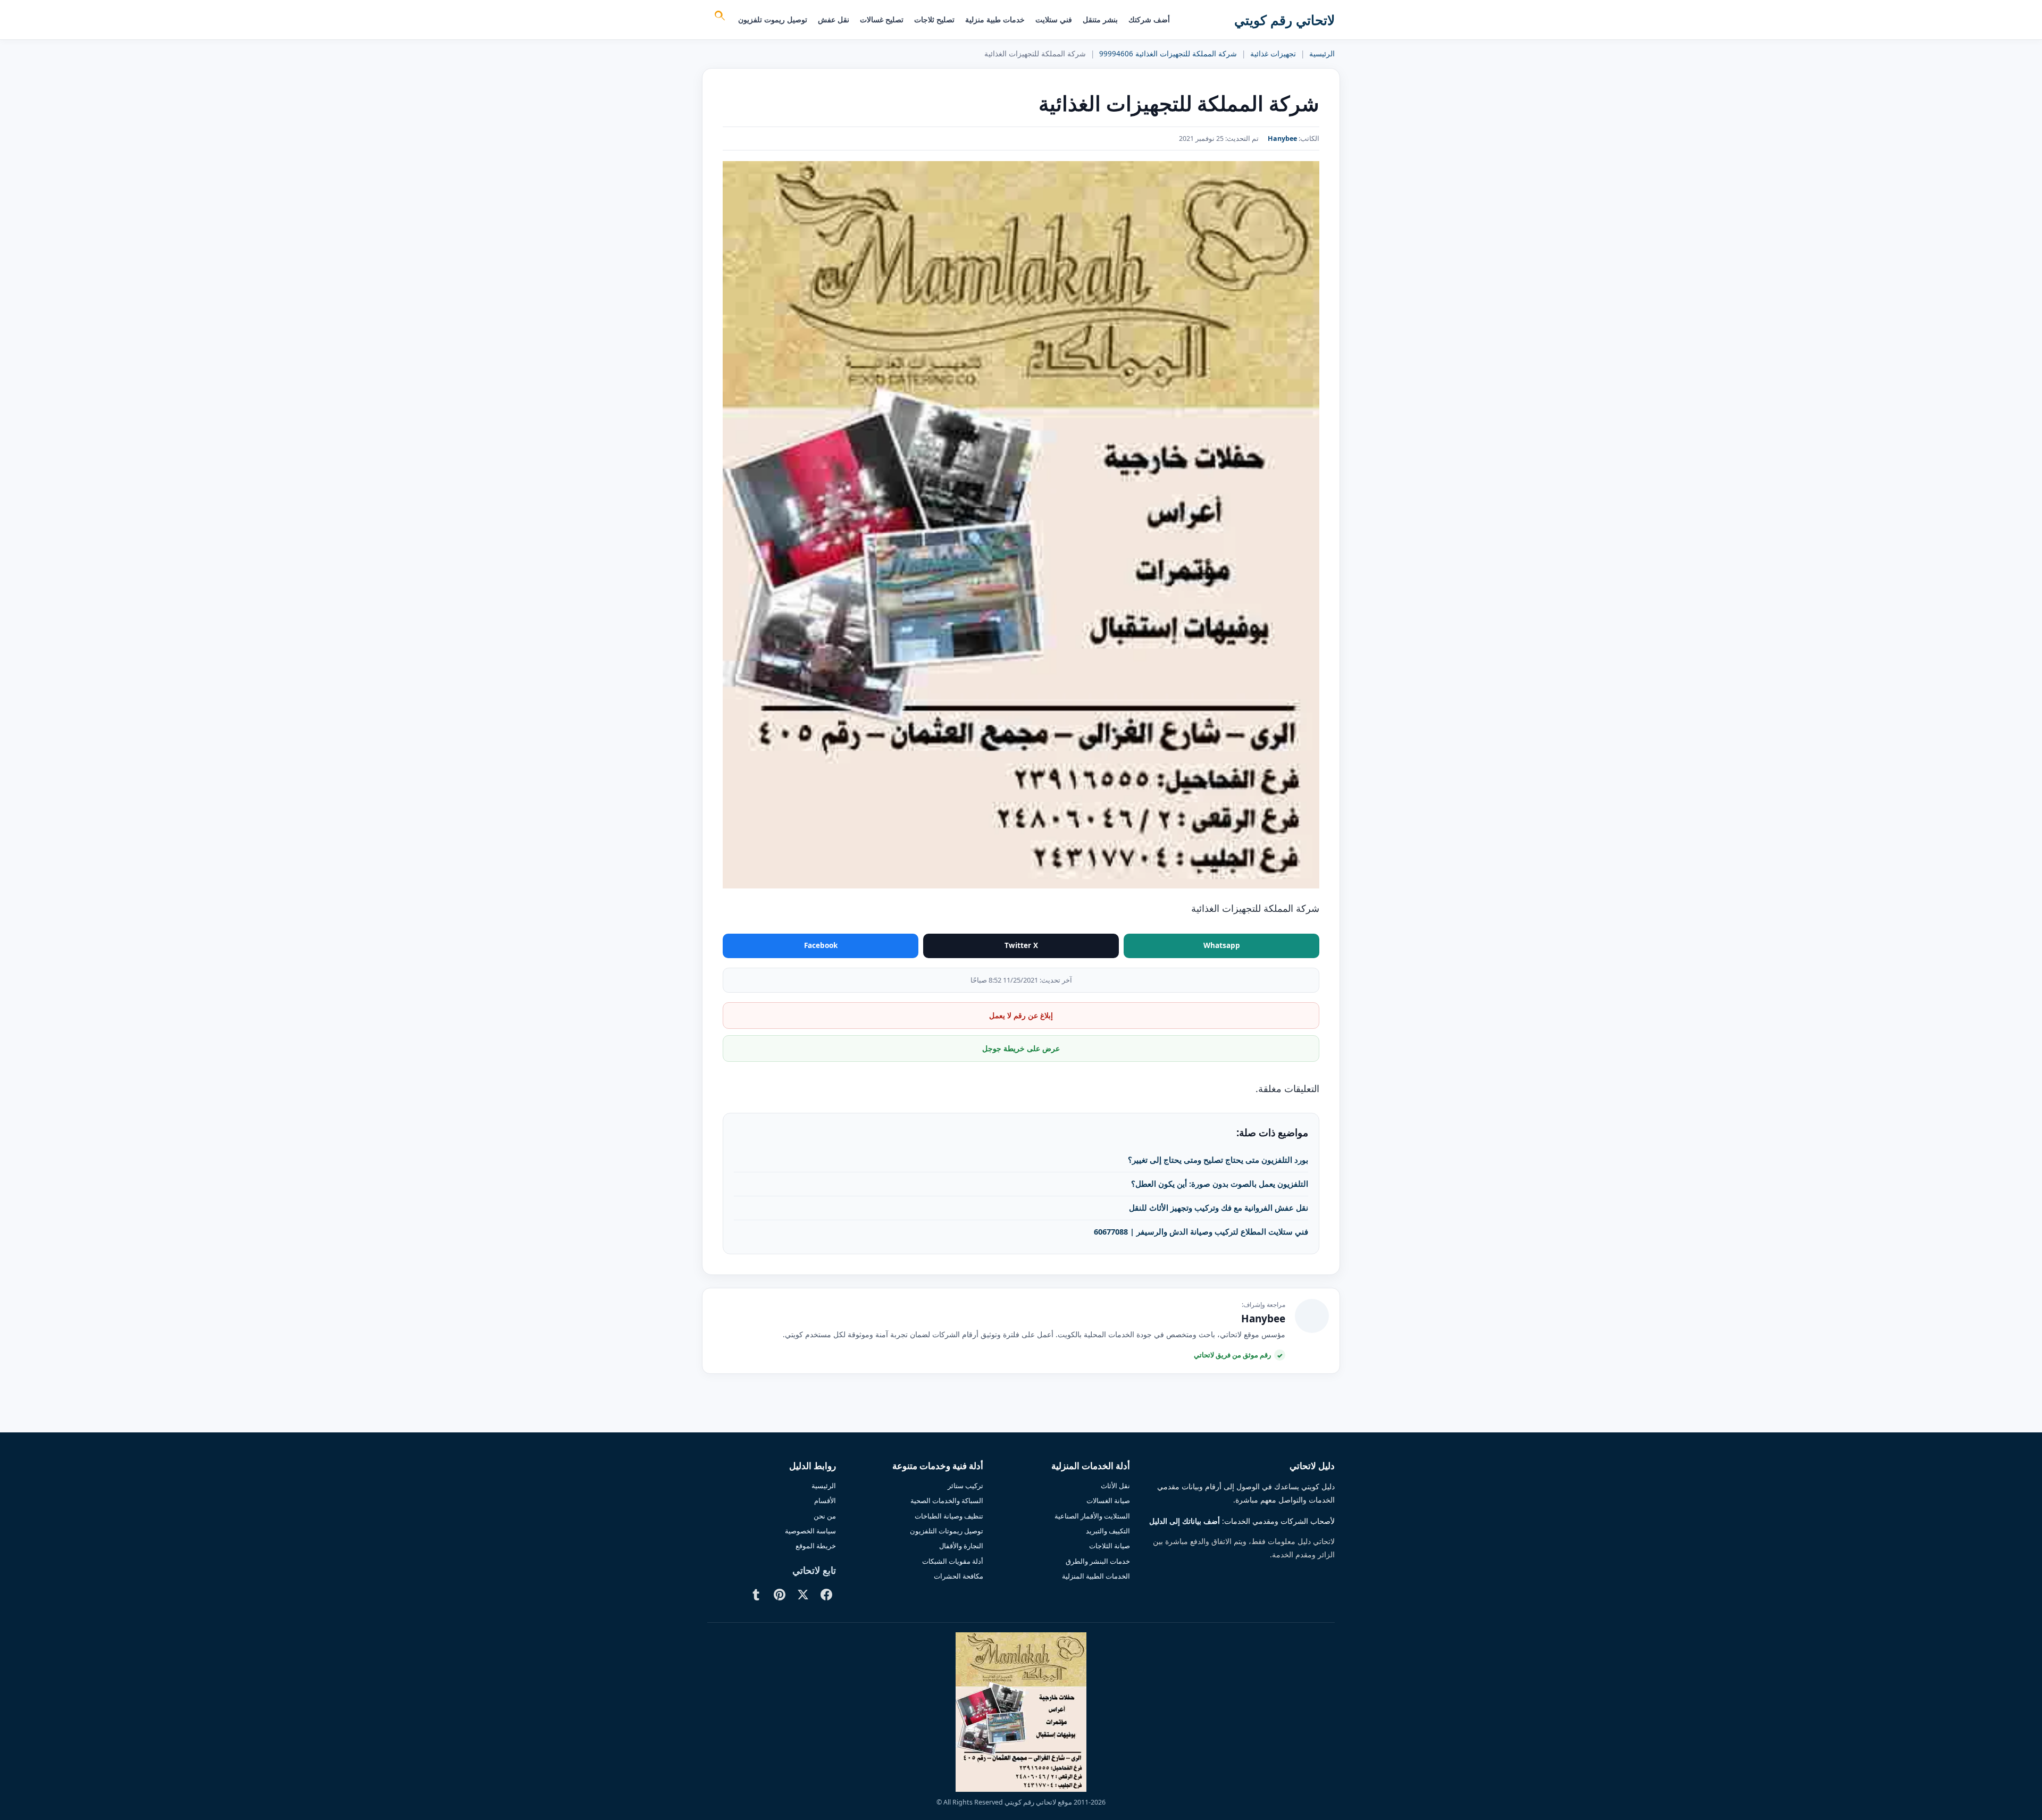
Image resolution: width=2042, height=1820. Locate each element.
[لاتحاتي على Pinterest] (780, 1595)
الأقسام (825, 1500)
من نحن (825, 1516)
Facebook (821, 945)
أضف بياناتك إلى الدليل (1185, 1521)
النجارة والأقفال (961, 1546)
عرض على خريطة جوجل (1021, 1048)
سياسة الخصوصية (810, 1531)
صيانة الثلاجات (1110, 1546)
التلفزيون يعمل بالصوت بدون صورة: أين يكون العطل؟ (1220, 1184)
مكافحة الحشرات (959, 1576)
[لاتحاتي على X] (803, 1595)
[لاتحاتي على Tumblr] (756, 1595)
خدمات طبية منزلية (995, 19)
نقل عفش (834, 19)
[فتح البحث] (719, 17)
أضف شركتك (1149, 19)
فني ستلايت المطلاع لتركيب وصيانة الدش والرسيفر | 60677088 (1201, 1231)
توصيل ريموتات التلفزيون (947, 1531)
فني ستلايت (1054, 19)
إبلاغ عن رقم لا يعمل (1021, 1015)
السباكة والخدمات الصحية (947, 1500)
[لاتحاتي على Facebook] (826, 1595)
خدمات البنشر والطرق (1098, 1561)
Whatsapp (1222, 945)
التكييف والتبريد (1108, 1531)
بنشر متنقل (1100, 19)
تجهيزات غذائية (1273, 54)
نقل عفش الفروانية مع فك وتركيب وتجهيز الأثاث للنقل (1219, 1207)
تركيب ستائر (965, 1486)
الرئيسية (1322, 54)
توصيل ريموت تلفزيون (773, 19)
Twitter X (1021, 945)
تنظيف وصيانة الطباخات (949, 1516)
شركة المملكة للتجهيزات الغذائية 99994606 (1168, 54)
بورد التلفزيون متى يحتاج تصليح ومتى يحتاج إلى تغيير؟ (1218, 1160)
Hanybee (1282, 139)
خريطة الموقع (816, 1546)
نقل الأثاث (1115, 1486)
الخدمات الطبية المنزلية (1096, 1576)
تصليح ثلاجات (934, 19)
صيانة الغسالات (1108, 1500)
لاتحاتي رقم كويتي (1284, 20)
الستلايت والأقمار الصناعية (1092, 1516)
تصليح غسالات (882, 19)
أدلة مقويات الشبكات (953, 1561)
